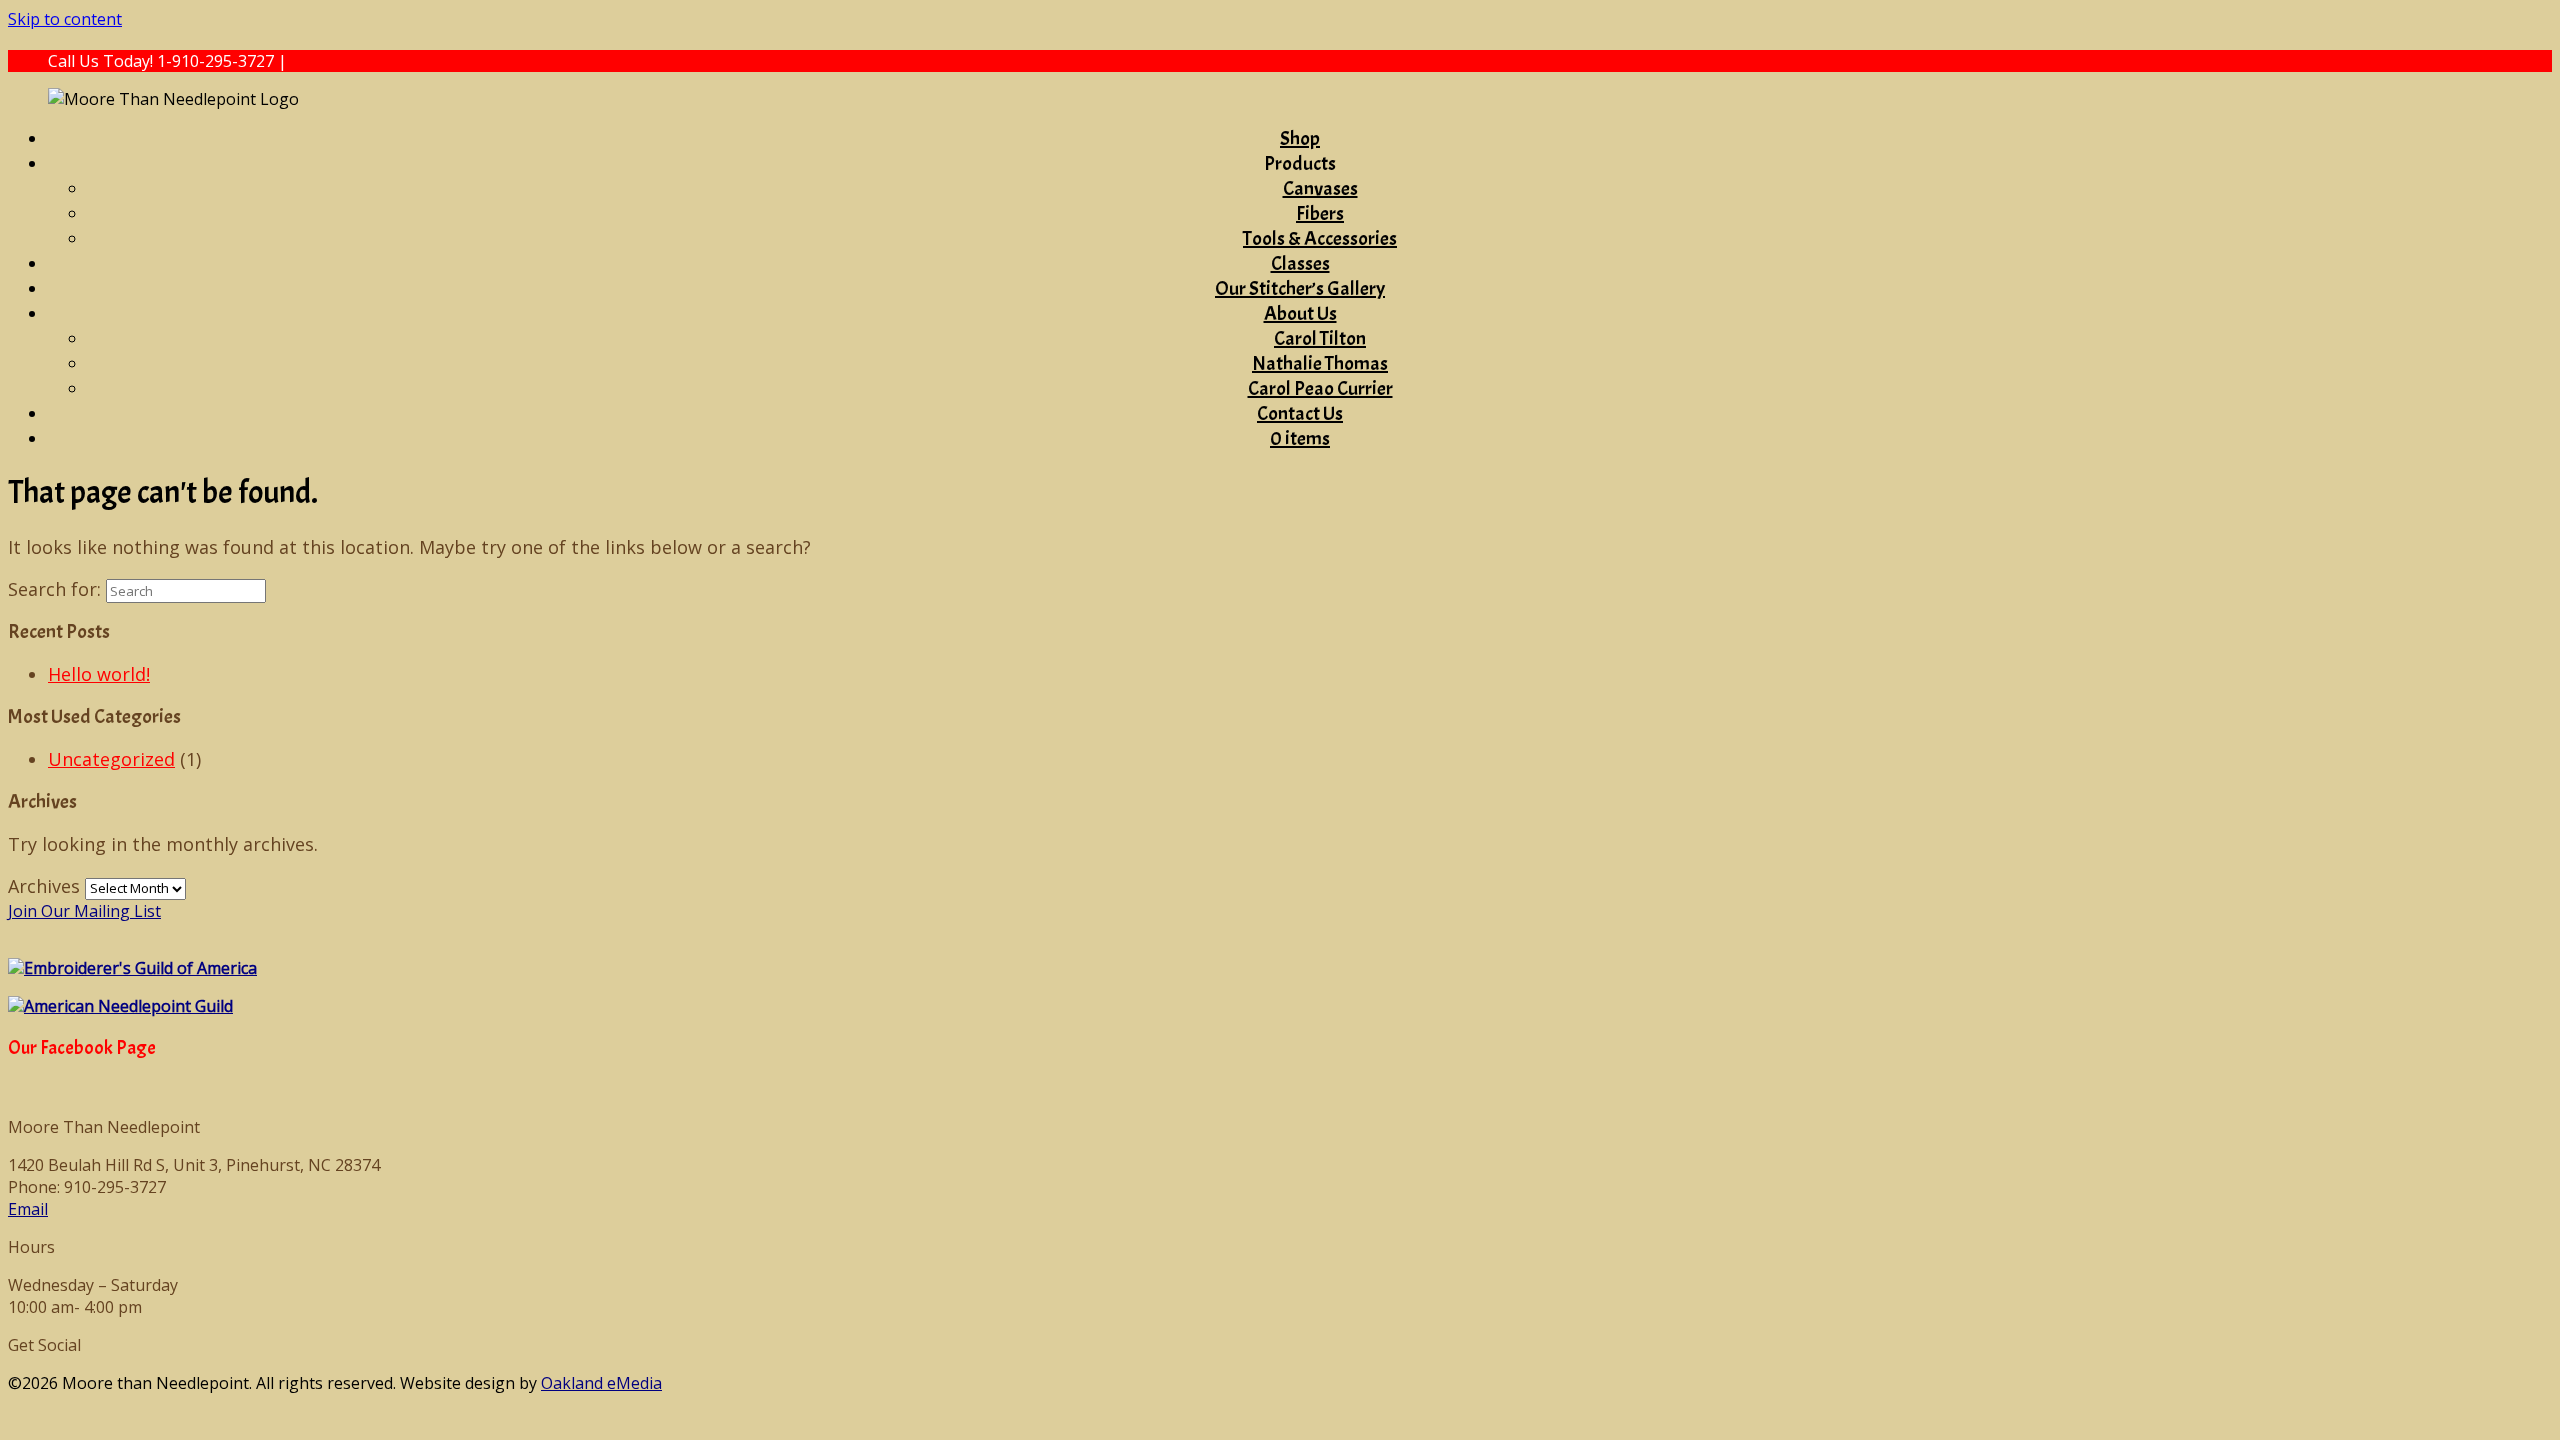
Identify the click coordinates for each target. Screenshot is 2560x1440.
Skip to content (65, 19)
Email (28, 1209)
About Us (1300, 313)
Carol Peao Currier (1320, 388)
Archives (44, 886)
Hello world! (99, 674)
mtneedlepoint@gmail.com (390, 61)
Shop (1300, 138)
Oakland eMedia (601, 1383)
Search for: (54, 589)
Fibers (1320, 213)
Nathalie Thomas (1320, 363)
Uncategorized (111, 759)
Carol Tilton (1320, 338)
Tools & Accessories (1320, 238)
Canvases (1320, 188)
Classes (1300, 263)
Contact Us (1300, 413)
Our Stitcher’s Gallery (1300, 288)
